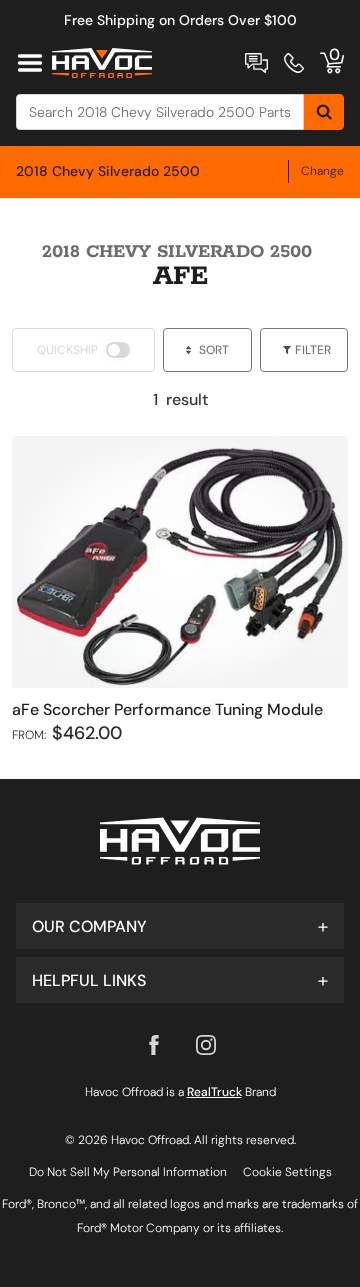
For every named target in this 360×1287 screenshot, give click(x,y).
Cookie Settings (287, 1172)
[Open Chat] (256, 63)
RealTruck (214, 1092)
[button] (180, 926)
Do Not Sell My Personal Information (128, 1172)
